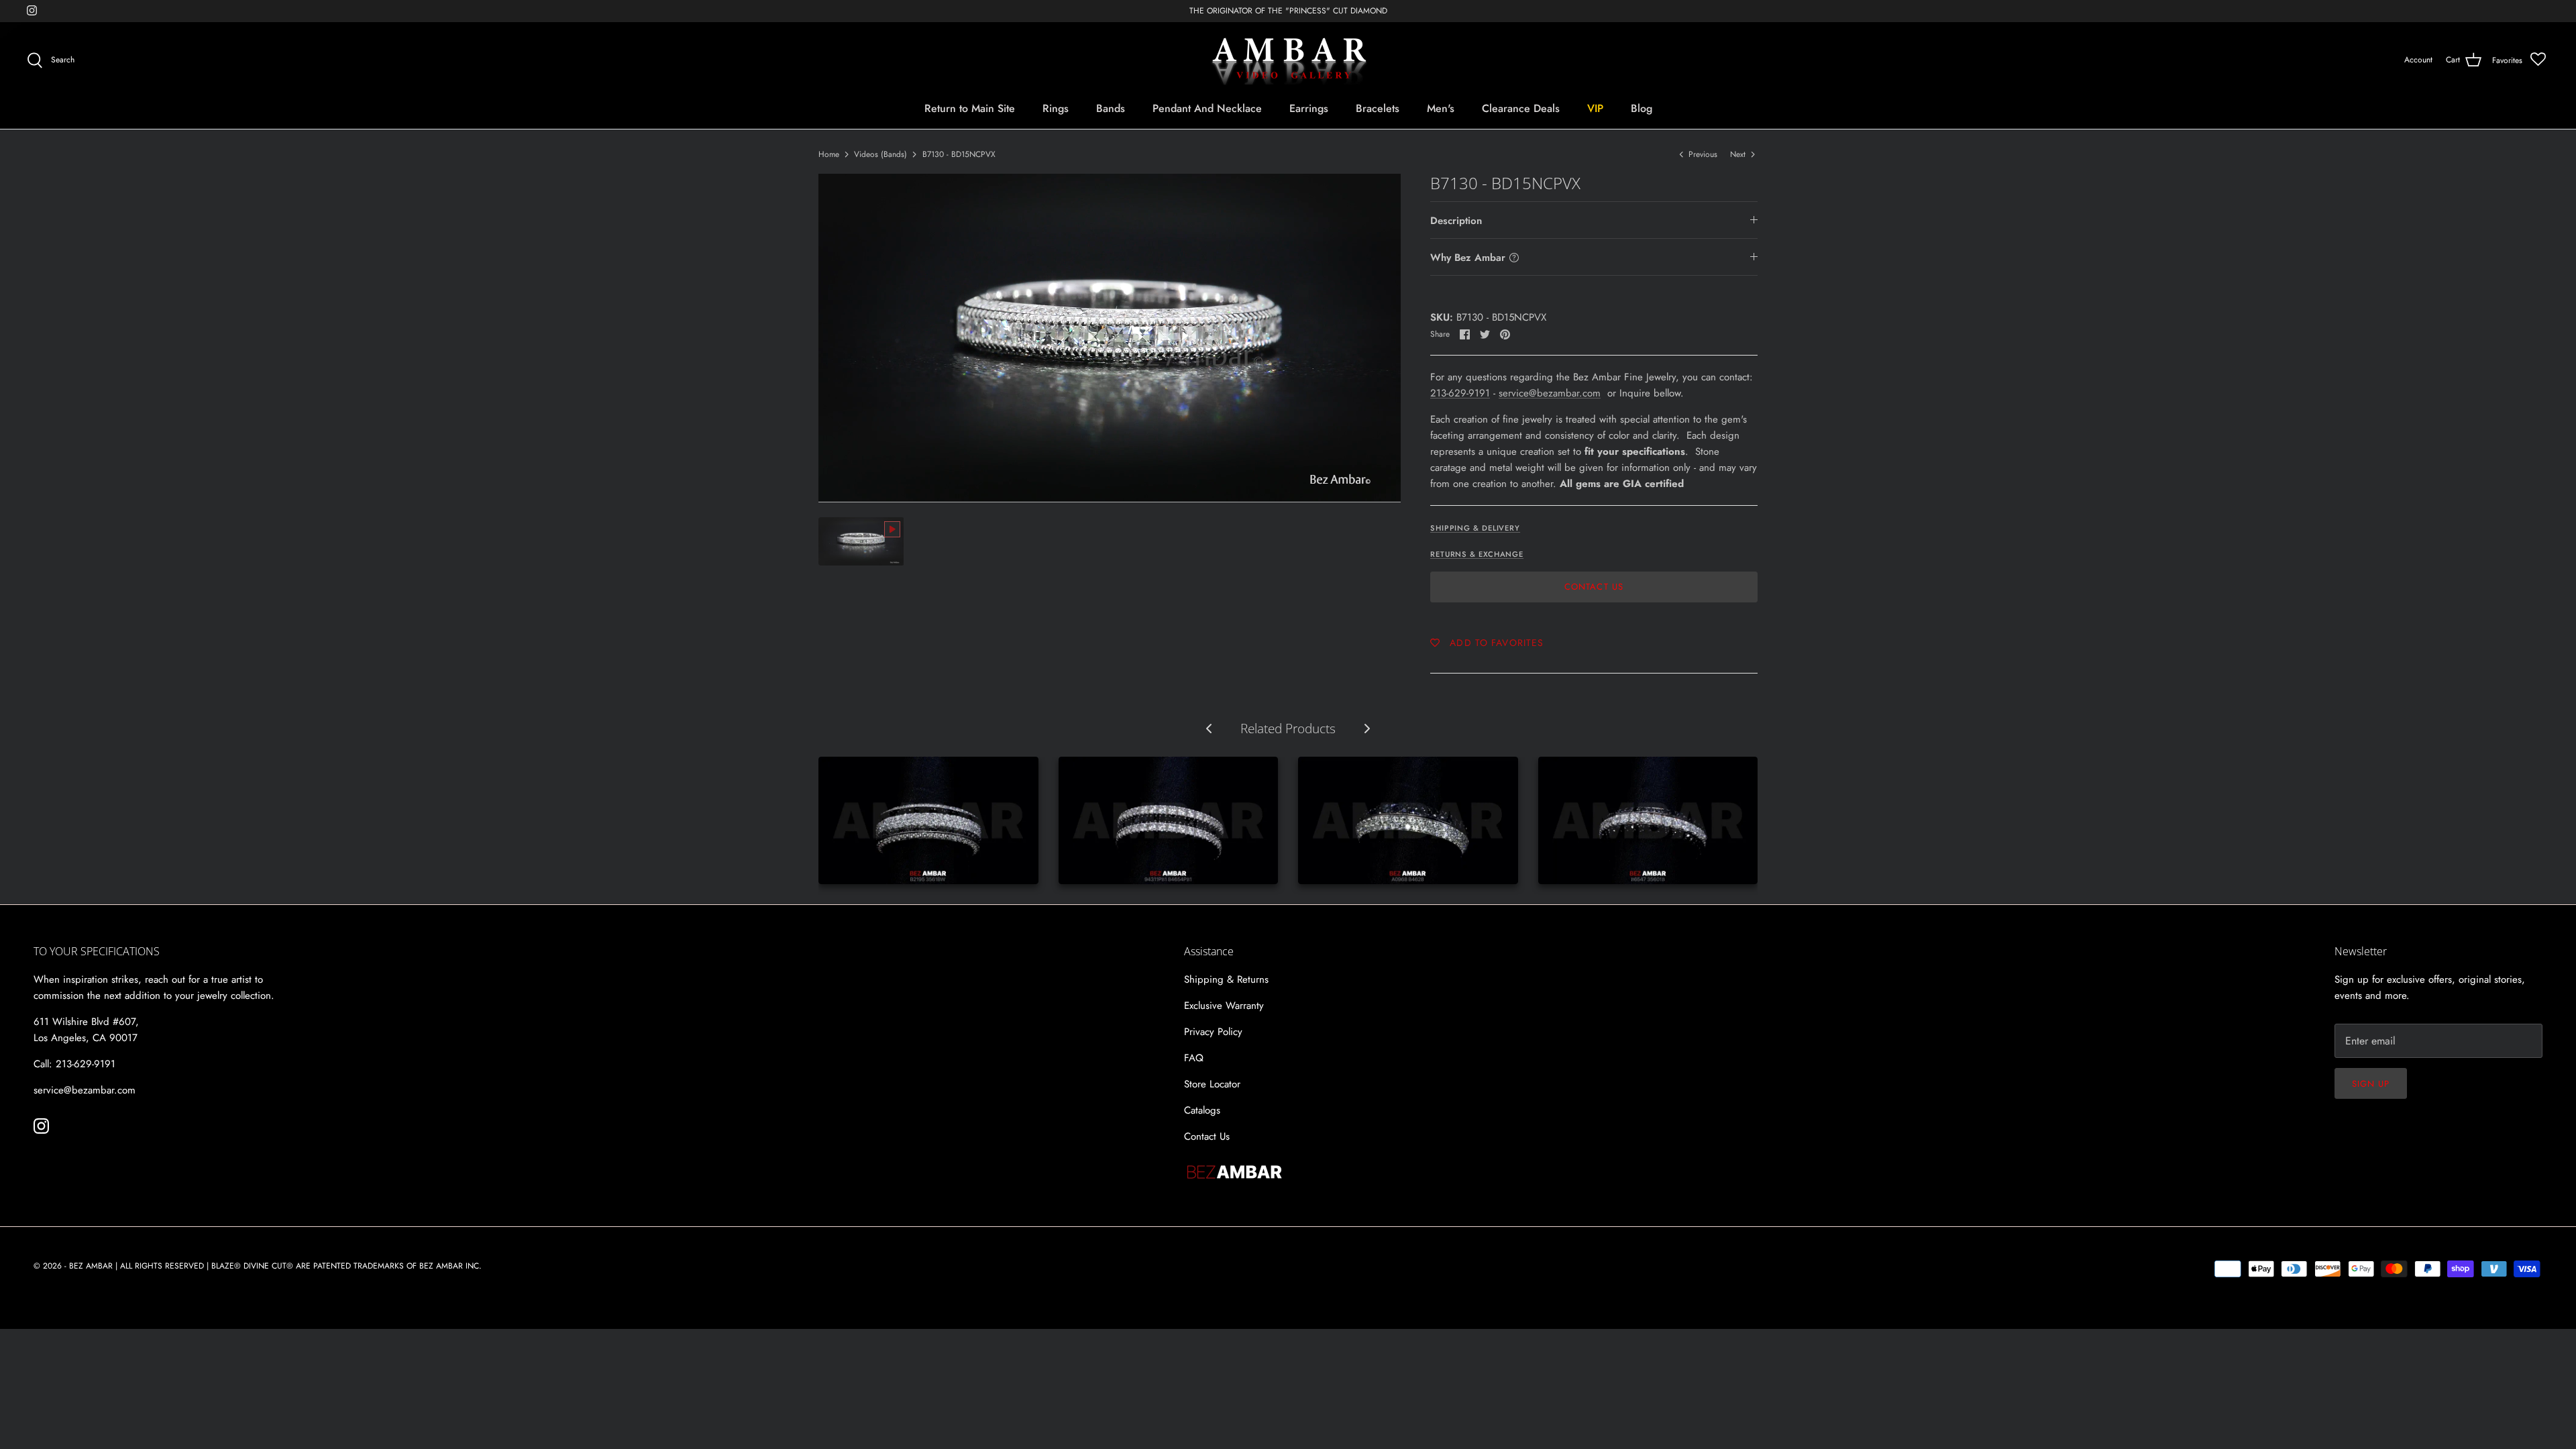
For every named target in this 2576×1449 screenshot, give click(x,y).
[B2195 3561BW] (928, 820)
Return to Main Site (970, 108)
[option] (1110, 338)
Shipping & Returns (1226, 979)
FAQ (1194, 1058)
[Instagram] (32, 10)
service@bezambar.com (1550, 393)
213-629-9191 (1460, 393)
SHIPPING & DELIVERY (1475, 528)
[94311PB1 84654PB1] (1169, 820)
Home (829, 154)
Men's (1441, 108)
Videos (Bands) (880, 154)
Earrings (1309, 108)
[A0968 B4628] (1408, 820)
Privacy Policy (1213, 1032)
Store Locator (1212, 1084)
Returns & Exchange (1477, 554)
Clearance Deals (1521, 108)
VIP (1595, 108)
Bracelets (1378, 108)
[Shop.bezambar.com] (1288, 60)
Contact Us (1594, 587)
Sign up (2371, 1084)
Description (1456, 221)
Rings (1056, 108)
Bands (1111, 108)
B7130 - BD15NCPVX (959, 154)
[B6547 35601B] (1648, 820)
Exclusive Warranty (1224, 1006)
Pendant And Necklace (1207, 108)
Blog (1642, 108)
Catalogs (1202, 1110)
